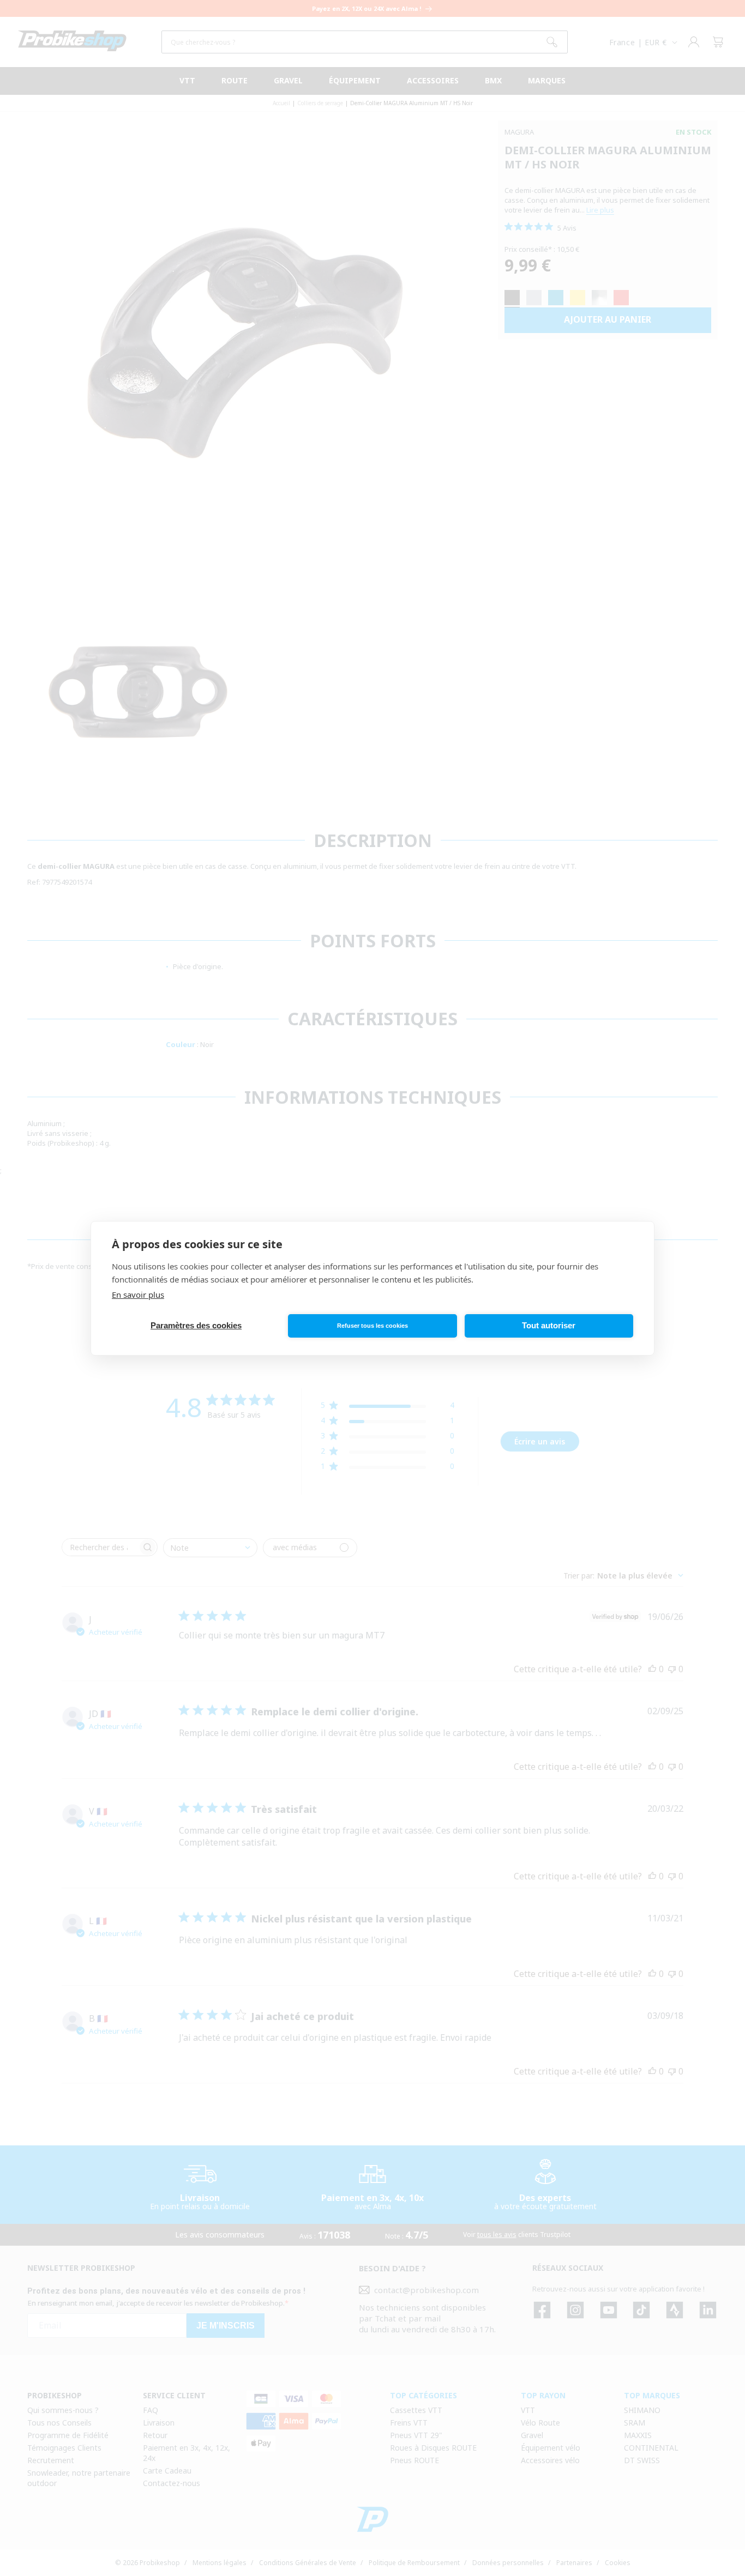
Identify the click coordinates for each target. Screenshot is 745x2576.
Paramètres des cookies (196, 1325)
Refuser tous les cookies (372, 1326)
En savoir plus (138, 1295)
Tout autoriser (549, 1325)
